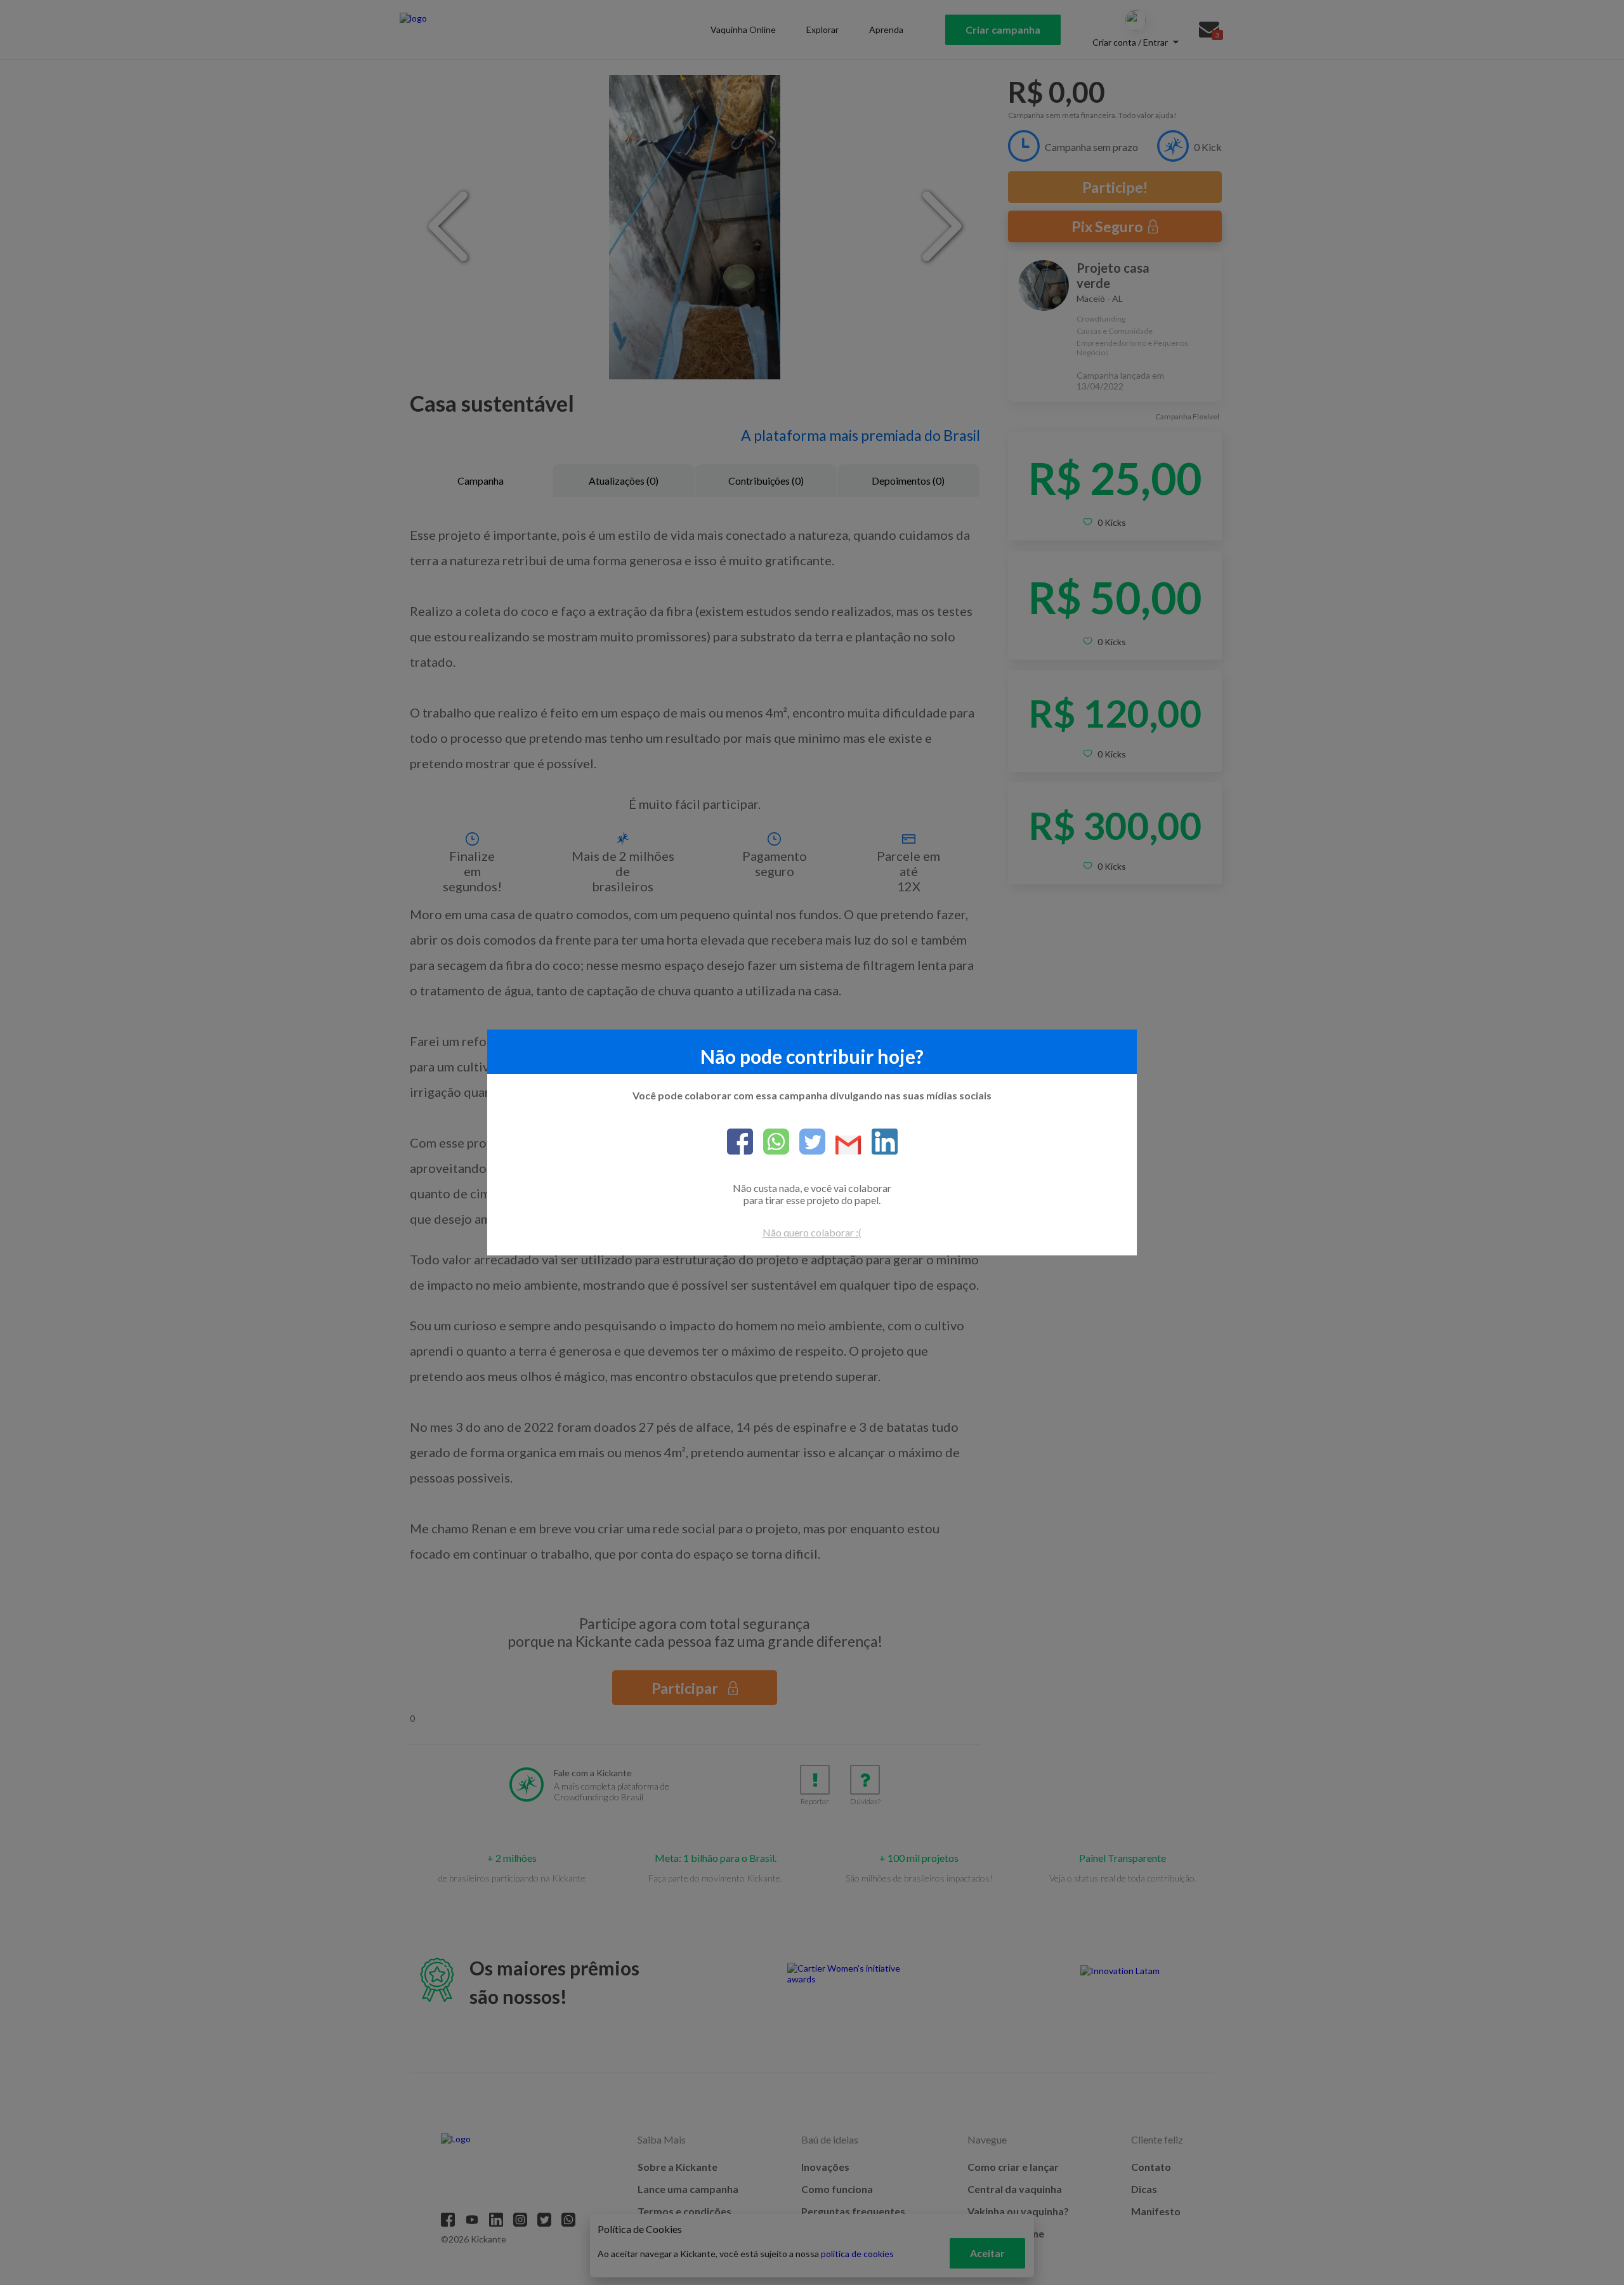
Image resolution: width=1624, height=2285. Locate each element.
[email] (843, 1146)
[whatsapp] (771, 1142)
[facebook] (740, 1142)
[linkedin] (880, 1142)
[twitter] (807, 1142)
